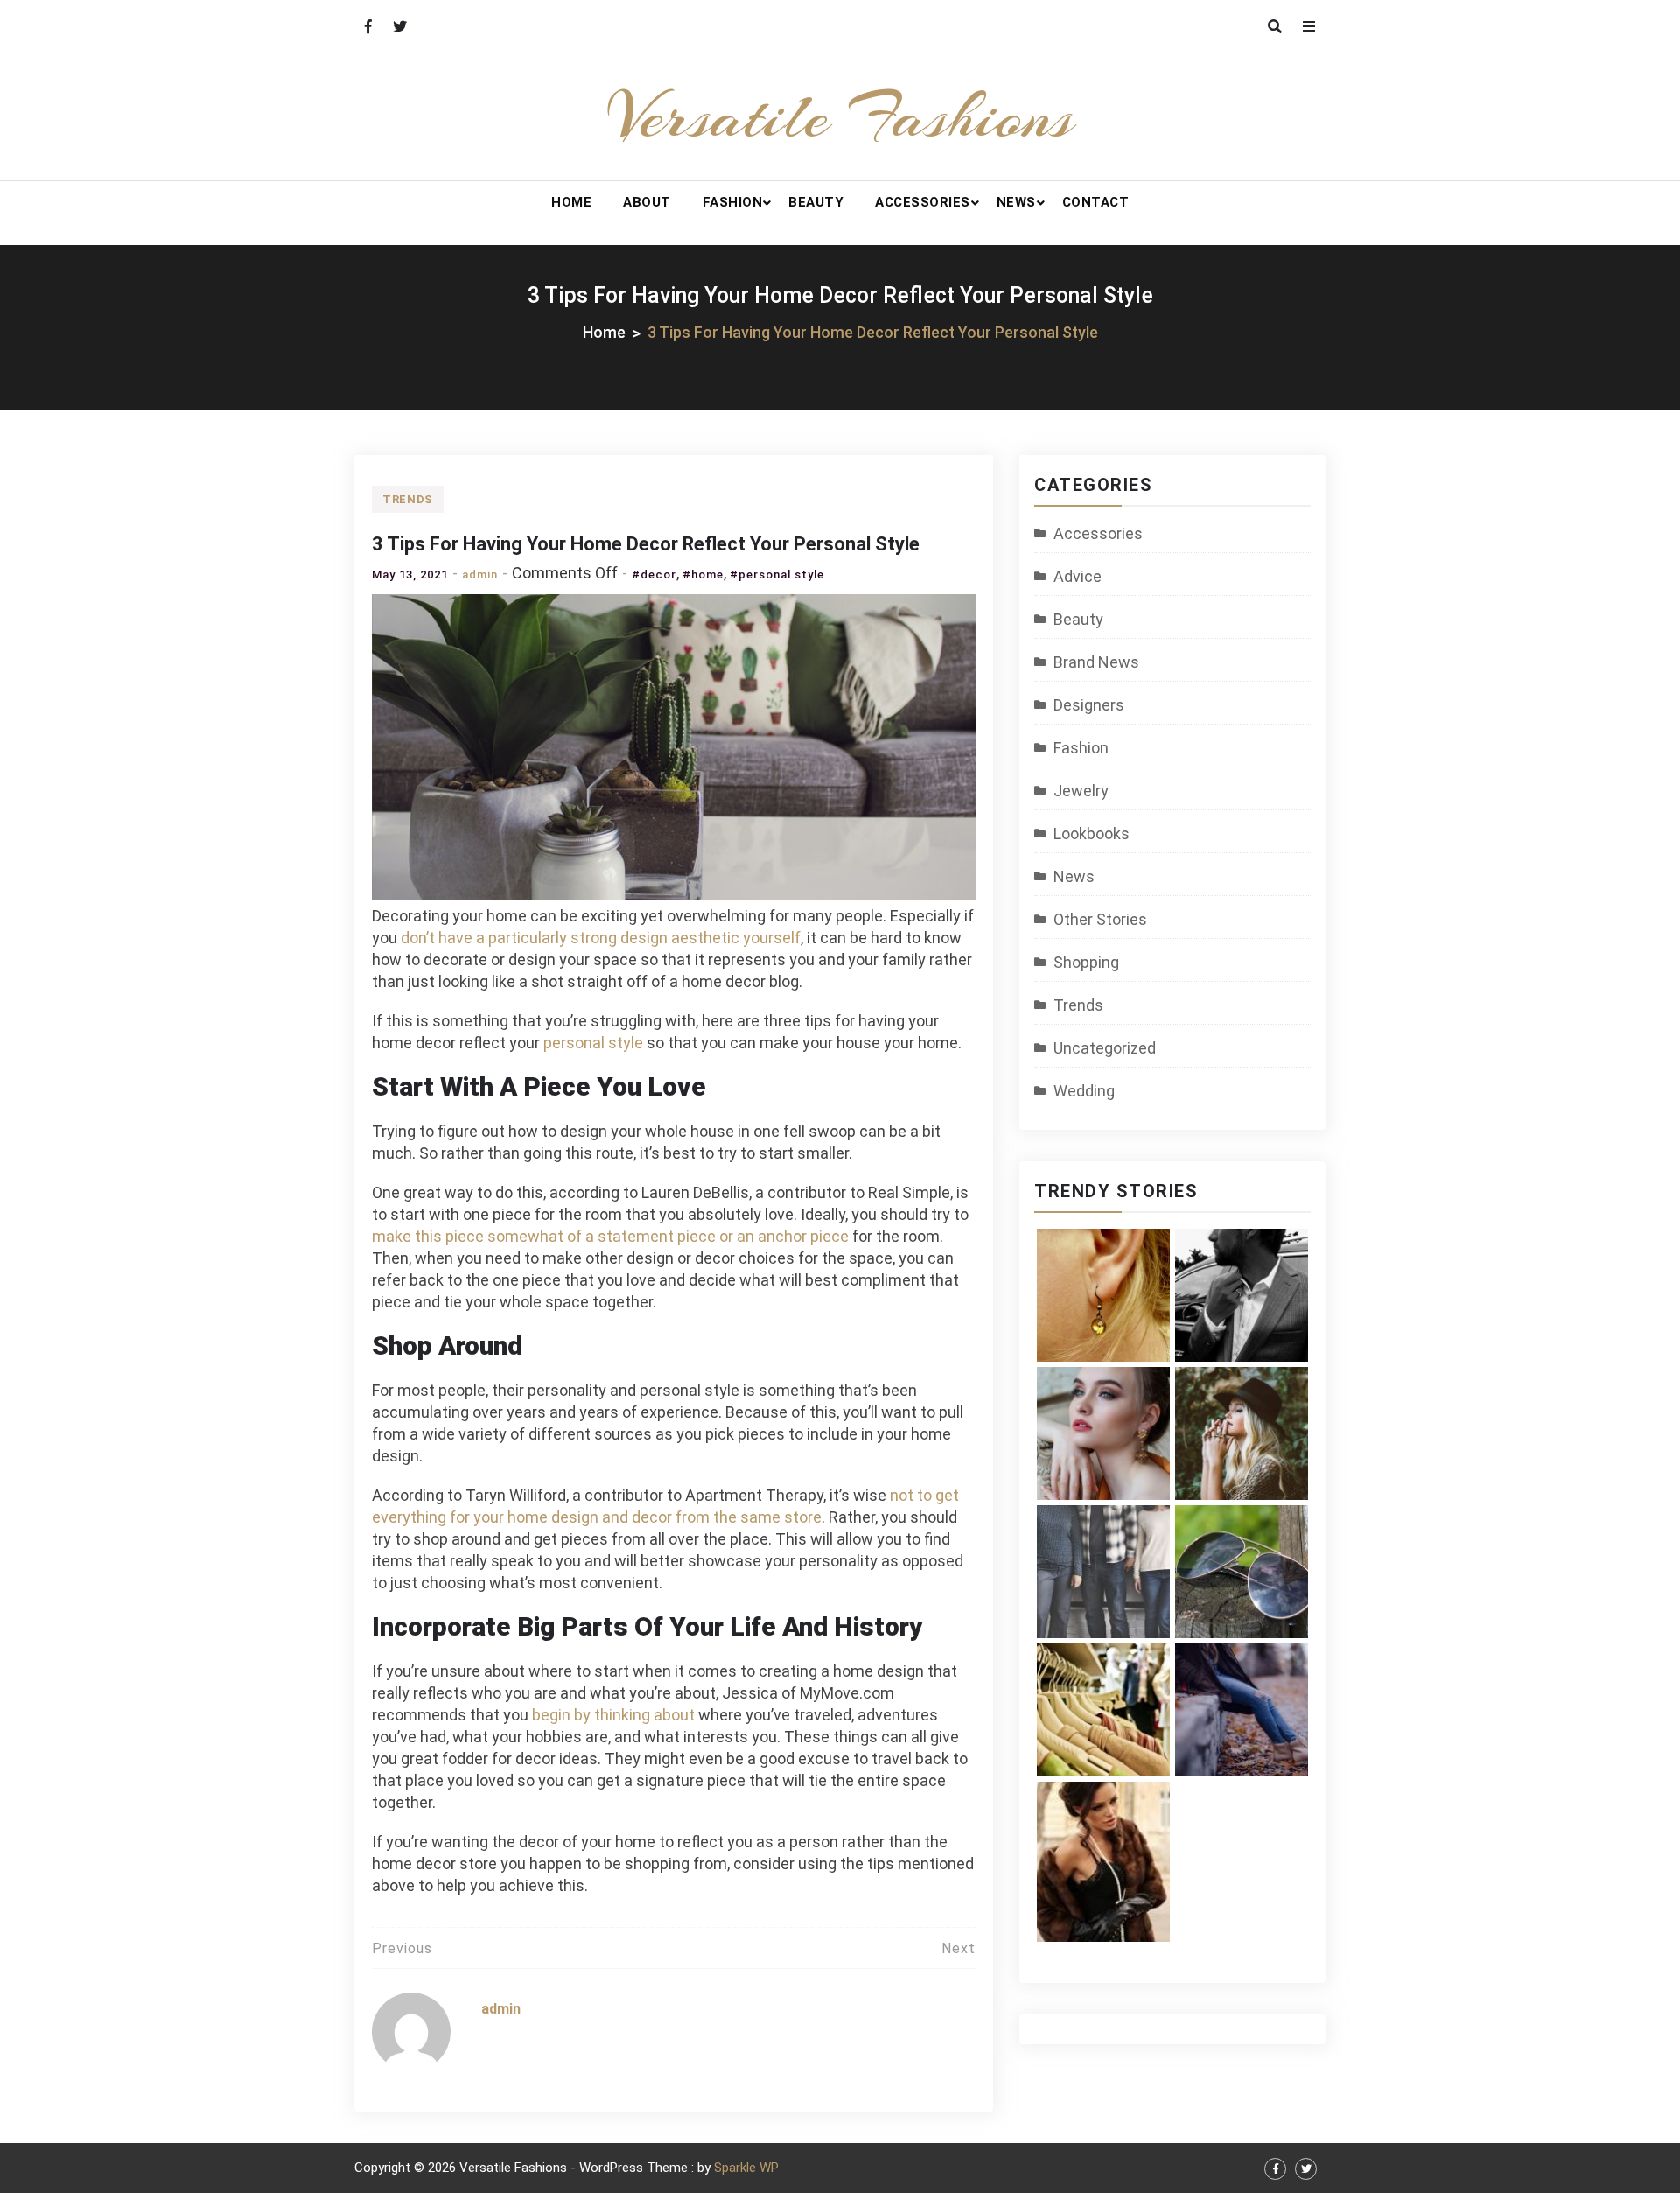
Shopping (1086, 962)
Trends (408, 499)
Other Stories (1100, 919)
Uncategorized (1105, 1048)
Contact (1096, 202)
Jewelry (1081, 791)
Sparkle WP (746, 2168)
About (647, 202)
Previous (402, 1948)
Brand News (1096, 662)
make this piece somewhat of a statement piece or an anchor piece (610, 1236)
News (1016, 202)
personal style (593, 1043)
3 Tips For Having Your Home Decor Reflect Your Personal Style (646, 544)
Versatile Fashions (840, 116)
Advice (1078, 576)
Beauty (816, 202)
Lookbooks (1092, 834)
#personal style (777, 575)
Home (571, 202)
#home (703, 575)
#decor (654, 575)
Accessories (923, 202)
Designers (1089, 705)
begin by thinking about (613, 1715)
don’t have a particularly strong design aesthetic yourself (601, 938)
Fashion (733, 202)
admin (480, 575)
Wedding (1084, 1091)
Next (959, 1948)
